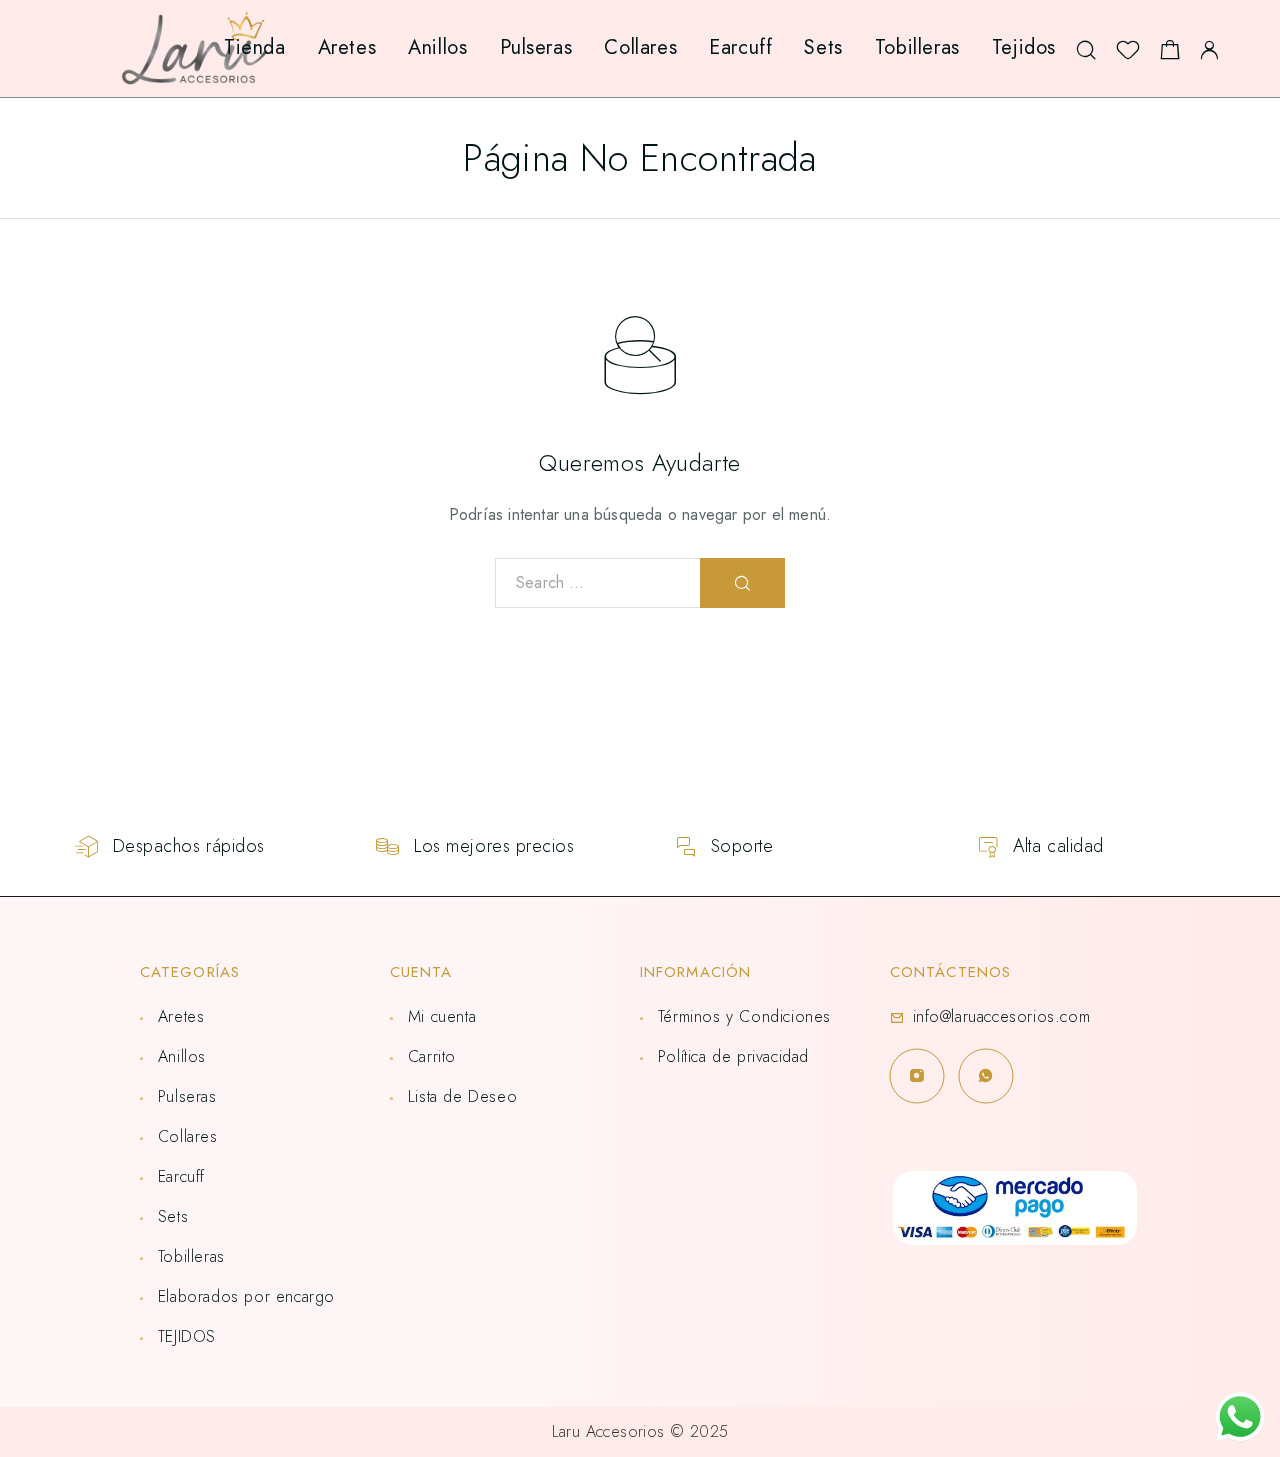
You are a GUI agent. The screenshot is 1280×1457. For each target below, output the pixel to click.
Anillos (437, 47)
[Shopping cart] (1170, 55)
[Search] (1086, 48)
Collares (640, 47)
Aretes (347, 47)
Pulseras (536, 47)
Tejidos (1024, 47)
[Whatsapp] (985, 1075)
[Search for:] (598, 583)
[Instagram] (916, 1075)
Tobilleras (917, 47)
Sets (823, 47)
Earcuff (740, 47)
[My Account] (1209, 48)
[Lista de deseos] (1128, 55)
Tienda (255, 47)
